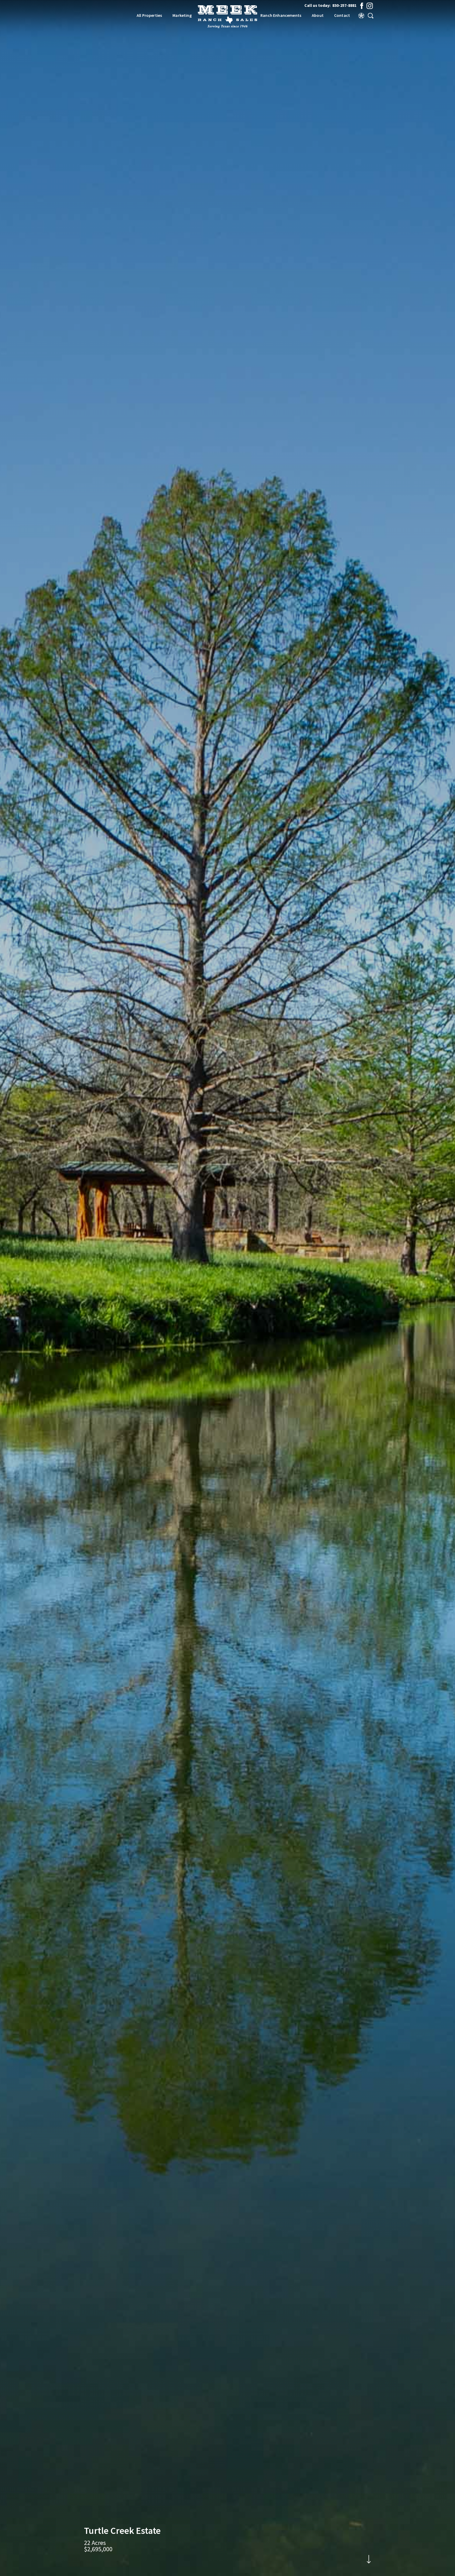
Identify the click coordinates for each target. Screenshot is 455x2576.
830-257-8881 (344, 5)
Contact (342, 15)
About (318, 15)
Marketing (182, 15)
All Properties (149, 15)
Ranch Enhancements (281, 15)
